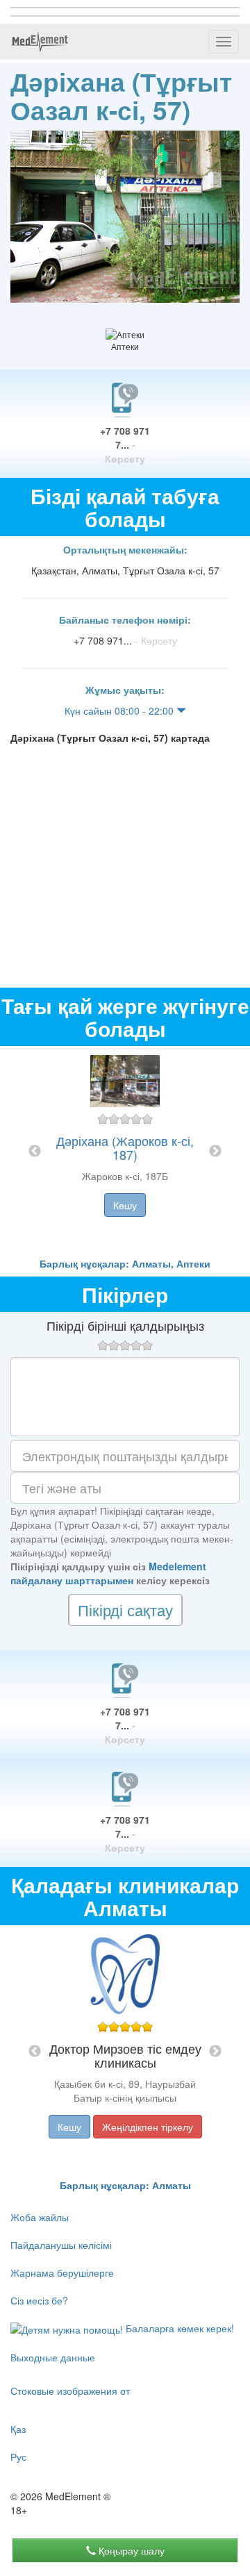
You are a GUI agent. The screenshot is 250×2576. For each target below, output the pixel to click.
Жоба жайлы (40, 2217)
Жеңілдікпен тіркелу (148, 2127)
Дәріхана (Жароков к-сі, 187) (125, 1147)
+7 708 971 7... (125, 444)
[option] (125, 1151)
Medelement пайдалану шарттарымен (108, 1573)
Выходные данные (53, 2357)
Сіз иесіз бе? (39, 2300)
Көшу (125, 1205)
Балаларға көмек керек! (178, 2328)
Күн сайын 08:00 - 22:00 (120, 711)
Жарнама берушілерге (62, 2272)
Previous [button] (35, 1152)
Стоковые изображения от (70, 2391)
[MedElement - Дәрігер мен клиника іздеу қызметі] (40, 42)
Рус (18, 2457)
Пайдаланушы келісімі (61, 2245)
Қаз (18, 2429)
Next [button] (215, 1152)
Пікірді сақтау (125, 1610)
